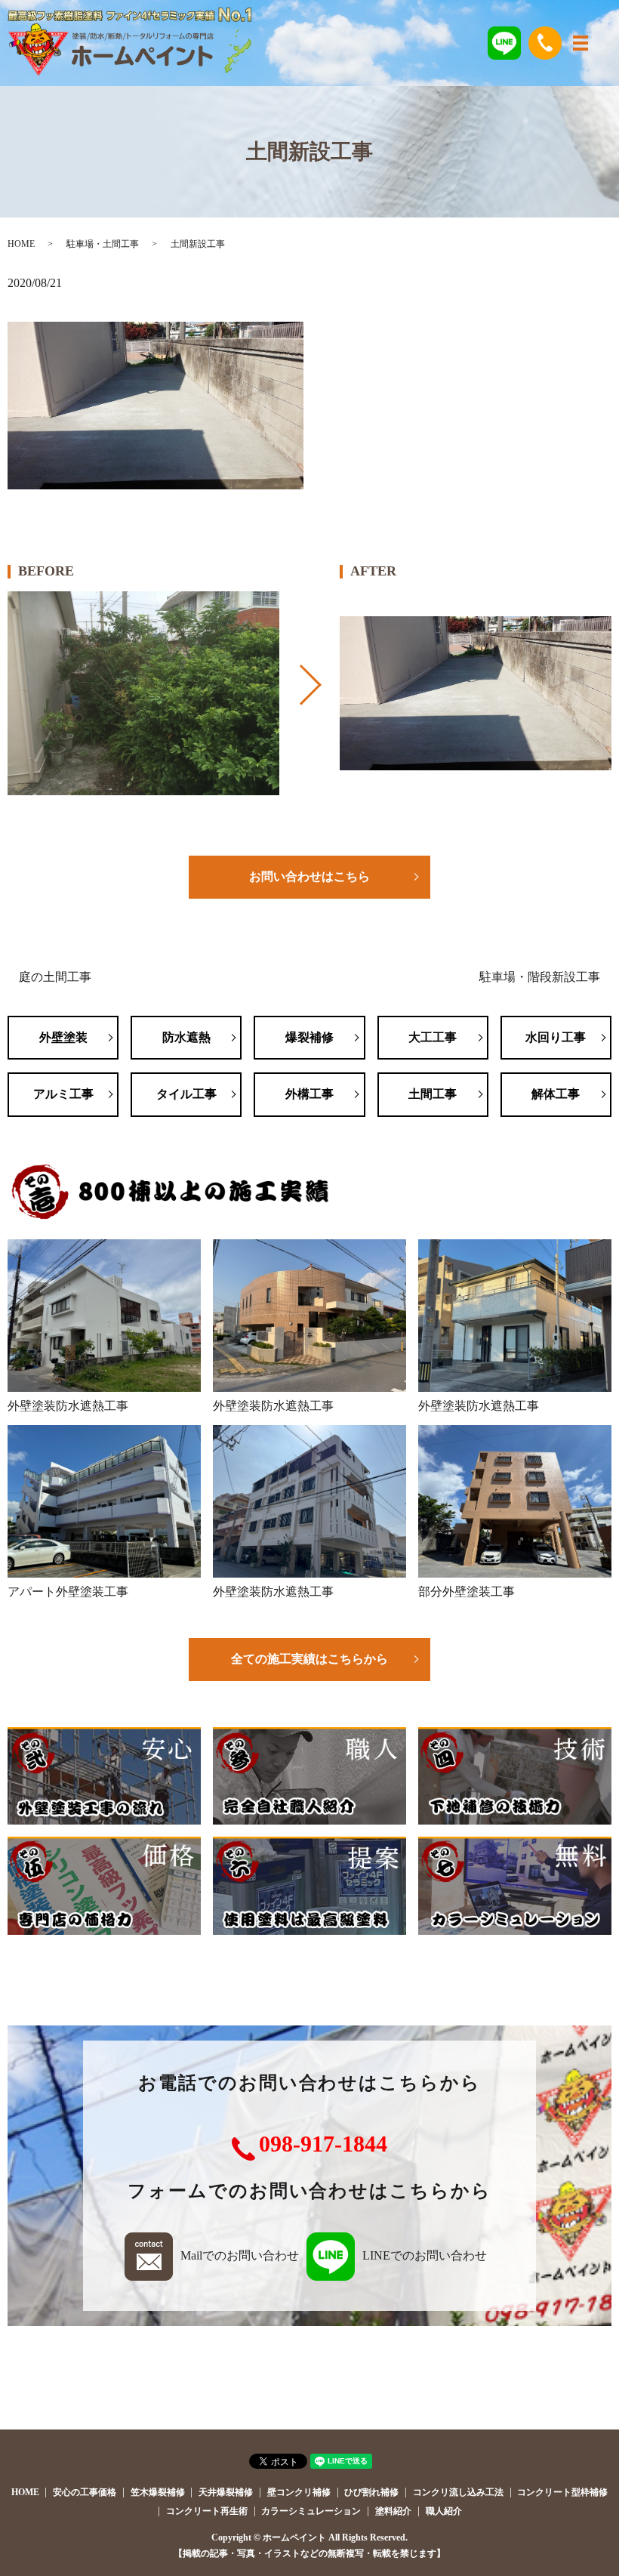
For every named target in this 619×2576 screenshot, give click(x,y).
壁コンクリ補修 (299, 2492)
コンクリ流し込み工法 (458, 2492)
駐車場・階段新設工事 (540, 977)
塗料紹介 (393, 2511)
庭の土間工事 (55, 977)
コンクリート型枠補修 (562, 2492)
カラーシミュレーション (311, 2511)
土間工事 (433, 1094)
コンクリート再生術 (207, 2511)
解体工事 (556, 1094)
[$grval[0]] (143, 693)
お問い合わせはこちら (309, 876)
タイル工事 (186, 1094)
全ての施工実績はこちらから (309, 1659)
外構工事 (309, 1094)
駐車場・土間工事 (103, 244)
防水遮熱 (186, 1037)
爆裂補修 (309, 1037)
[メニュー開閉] (581, 43)
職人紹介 (444, 2511)
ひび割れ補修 (371, 2492)
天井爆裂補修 (226, 2492)
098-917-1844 (323, 2144)
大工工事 (433, 1037)
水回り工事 (556, 1037)
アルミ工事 (63, 1094)
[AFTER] (476, 693)
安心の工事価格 (85, 2492)
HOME (21, 244)
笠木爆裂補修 (158, 2492)
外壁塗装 (63, 1037)
